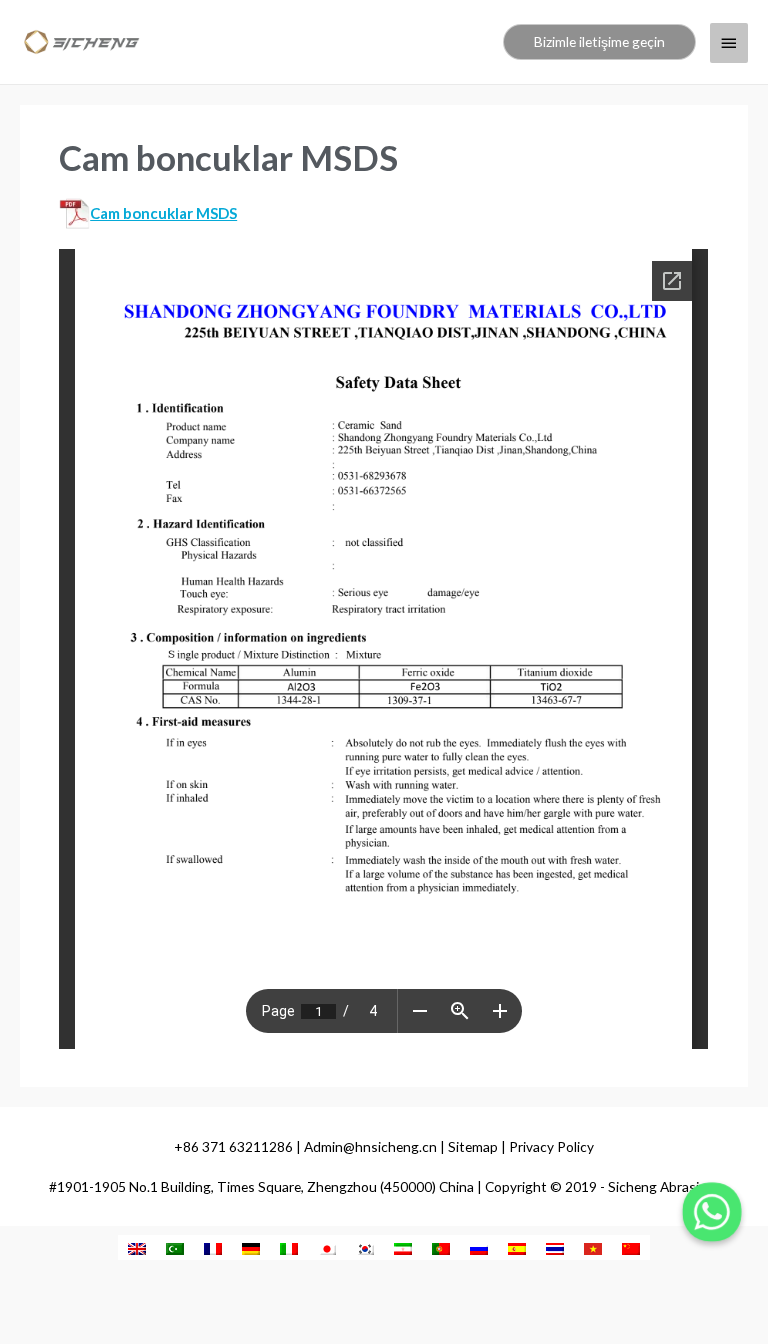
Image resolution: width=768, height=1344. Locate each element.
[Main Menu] (729, 43)
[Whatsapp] (712, 1212)
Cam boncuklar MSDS (163, 213)
